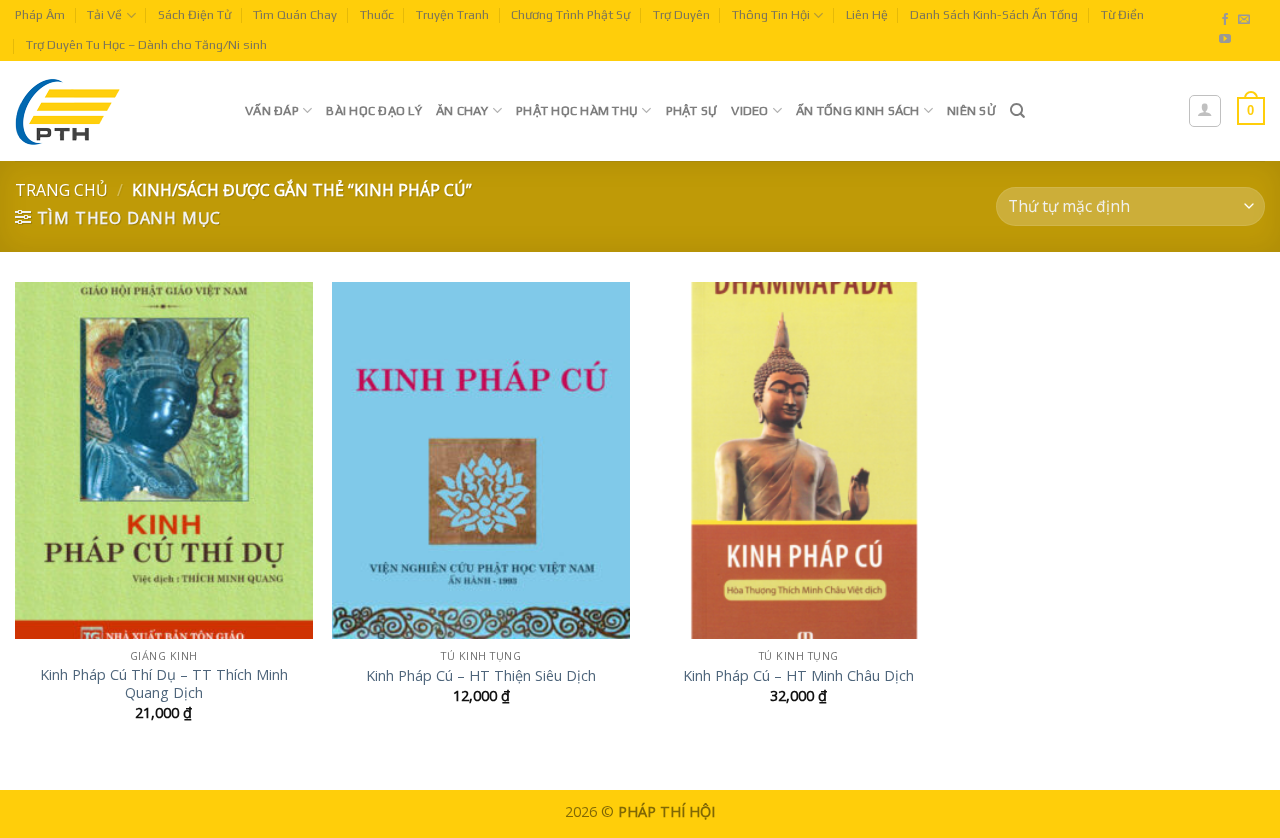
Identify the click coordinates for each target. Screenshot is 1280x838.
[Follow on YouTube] (1225, 40)
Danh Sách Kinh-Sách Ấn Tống (994, 14)
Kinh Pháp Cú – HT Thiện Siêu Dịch (481, 676)
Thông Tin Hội (771, 14)
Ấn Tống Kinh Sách (857, 110)
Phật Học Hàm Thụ (577, 110)
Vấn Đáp (272, 110)
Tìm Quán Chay (295, 14)
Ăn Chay (462, 110)
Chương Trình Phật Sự (570, 14)
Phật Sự (692, 110)
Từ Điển (1122, 14)
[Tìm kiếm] (1017, 111)
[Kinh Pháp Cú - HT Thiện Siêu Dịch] (481, 460)
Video (749, 110)
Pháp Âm (40, 14)
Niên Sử (971, 110)
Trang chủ (61, 190)
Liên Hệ (867, 14)
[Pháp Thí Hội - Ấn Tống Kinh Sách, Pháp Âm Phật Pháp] (115, 111)
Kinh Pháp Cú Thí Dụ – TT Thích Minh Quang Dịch (164, 684)
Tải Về (104, 14)
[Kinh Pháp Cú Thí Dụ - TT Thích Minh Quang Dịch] (164, 460)
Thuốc (377, 14)
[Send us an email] (1244, 20)
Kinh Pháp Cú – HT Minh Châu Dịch (798, 676)
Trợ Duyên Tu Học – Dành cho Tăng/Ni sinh (146, 44)
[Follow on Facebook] (1225, 20)
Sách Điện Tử (194, 14)
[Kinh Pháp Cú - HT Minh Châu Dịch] (799, 460)
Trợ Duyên (681, 14)
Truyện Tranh (452, 14)
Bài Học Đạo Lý (374, 110)
